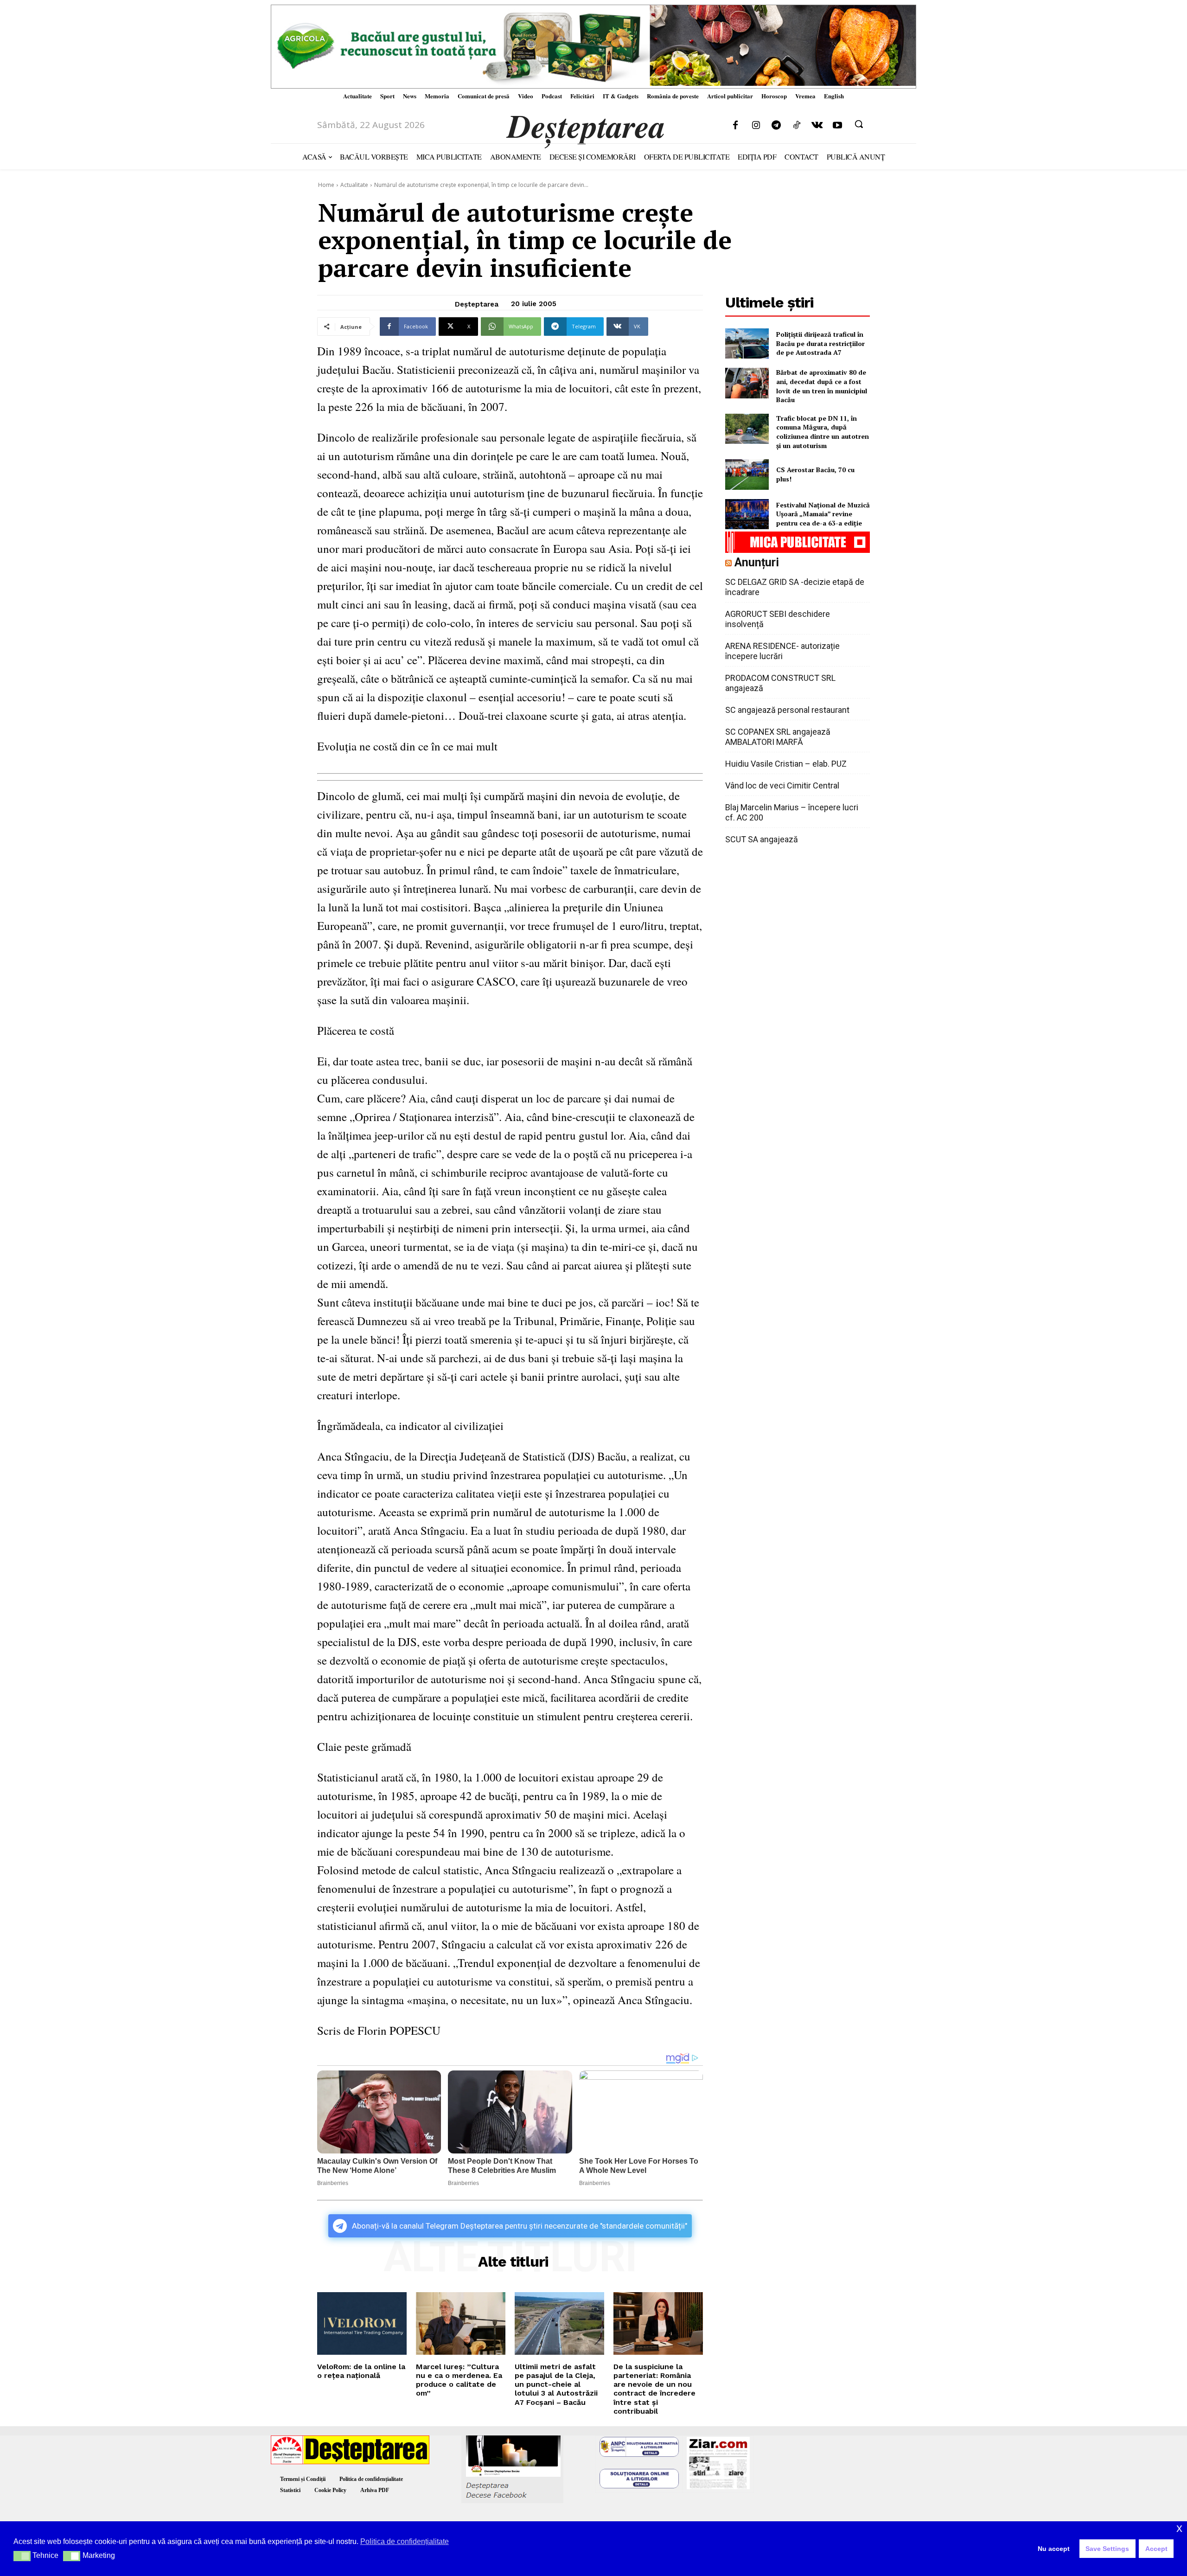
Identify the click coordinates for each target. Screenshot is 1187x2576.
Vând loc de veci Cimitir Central (782, 785)
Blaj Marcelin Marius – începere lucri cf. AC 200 (792, 812)
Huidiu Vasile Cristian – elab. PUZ (786, 764)
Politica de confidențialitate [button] (405, 2541)
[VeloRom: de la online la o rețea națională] (362, 2323)
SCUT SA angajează (762, 839)
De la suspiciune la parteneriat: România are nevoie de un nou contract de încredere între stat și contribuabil (654, 2389)
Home (326, 185)
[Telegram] (776, 126)
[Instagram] (756, 126)
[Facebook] (735, 126)
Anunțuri (757, 562)
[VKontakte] (817, 126)
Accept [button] (1156, 2549)
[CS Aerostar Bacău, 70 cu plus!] (747, 474)
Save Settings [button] (1107, 2549)
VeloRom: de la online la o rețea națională (361, 2371)
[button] (859, 124)
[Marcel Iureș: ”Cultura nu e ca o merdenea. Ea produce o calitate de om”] (461, 2323)
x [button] (1179, 2528)
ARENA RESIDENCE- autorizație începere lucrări (782, 651)
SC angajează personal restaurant (787, 710)
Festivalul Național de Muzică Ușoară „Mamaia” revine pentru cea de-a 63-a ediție (823, 514)
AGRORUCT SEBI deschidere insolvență (778, 619)
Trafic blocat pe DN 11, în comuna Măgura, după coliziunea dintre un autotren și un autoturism (823, 432)
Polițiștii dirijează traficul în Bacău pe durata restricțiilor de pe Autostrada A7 (820, 343)
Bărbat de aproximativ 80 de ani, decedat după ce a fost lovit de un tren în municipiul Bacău (822, 386)
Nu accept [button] (1054, 2549)
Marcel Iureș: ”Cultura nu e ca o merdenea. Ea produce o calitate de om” (459, 2380)
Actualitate (354, 185)
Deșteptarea (477, 304)
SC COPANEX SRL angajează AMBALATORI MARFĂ (778, 737)
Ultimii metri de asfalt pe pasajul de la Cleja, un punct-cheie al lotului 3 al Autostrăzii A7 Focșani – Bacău (556, 2384)
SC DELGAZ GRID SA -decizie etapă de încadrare (795, 587)
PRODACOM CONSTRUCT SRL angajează (780, 683)
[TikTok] (797, 126)
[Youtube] (837, 126)
